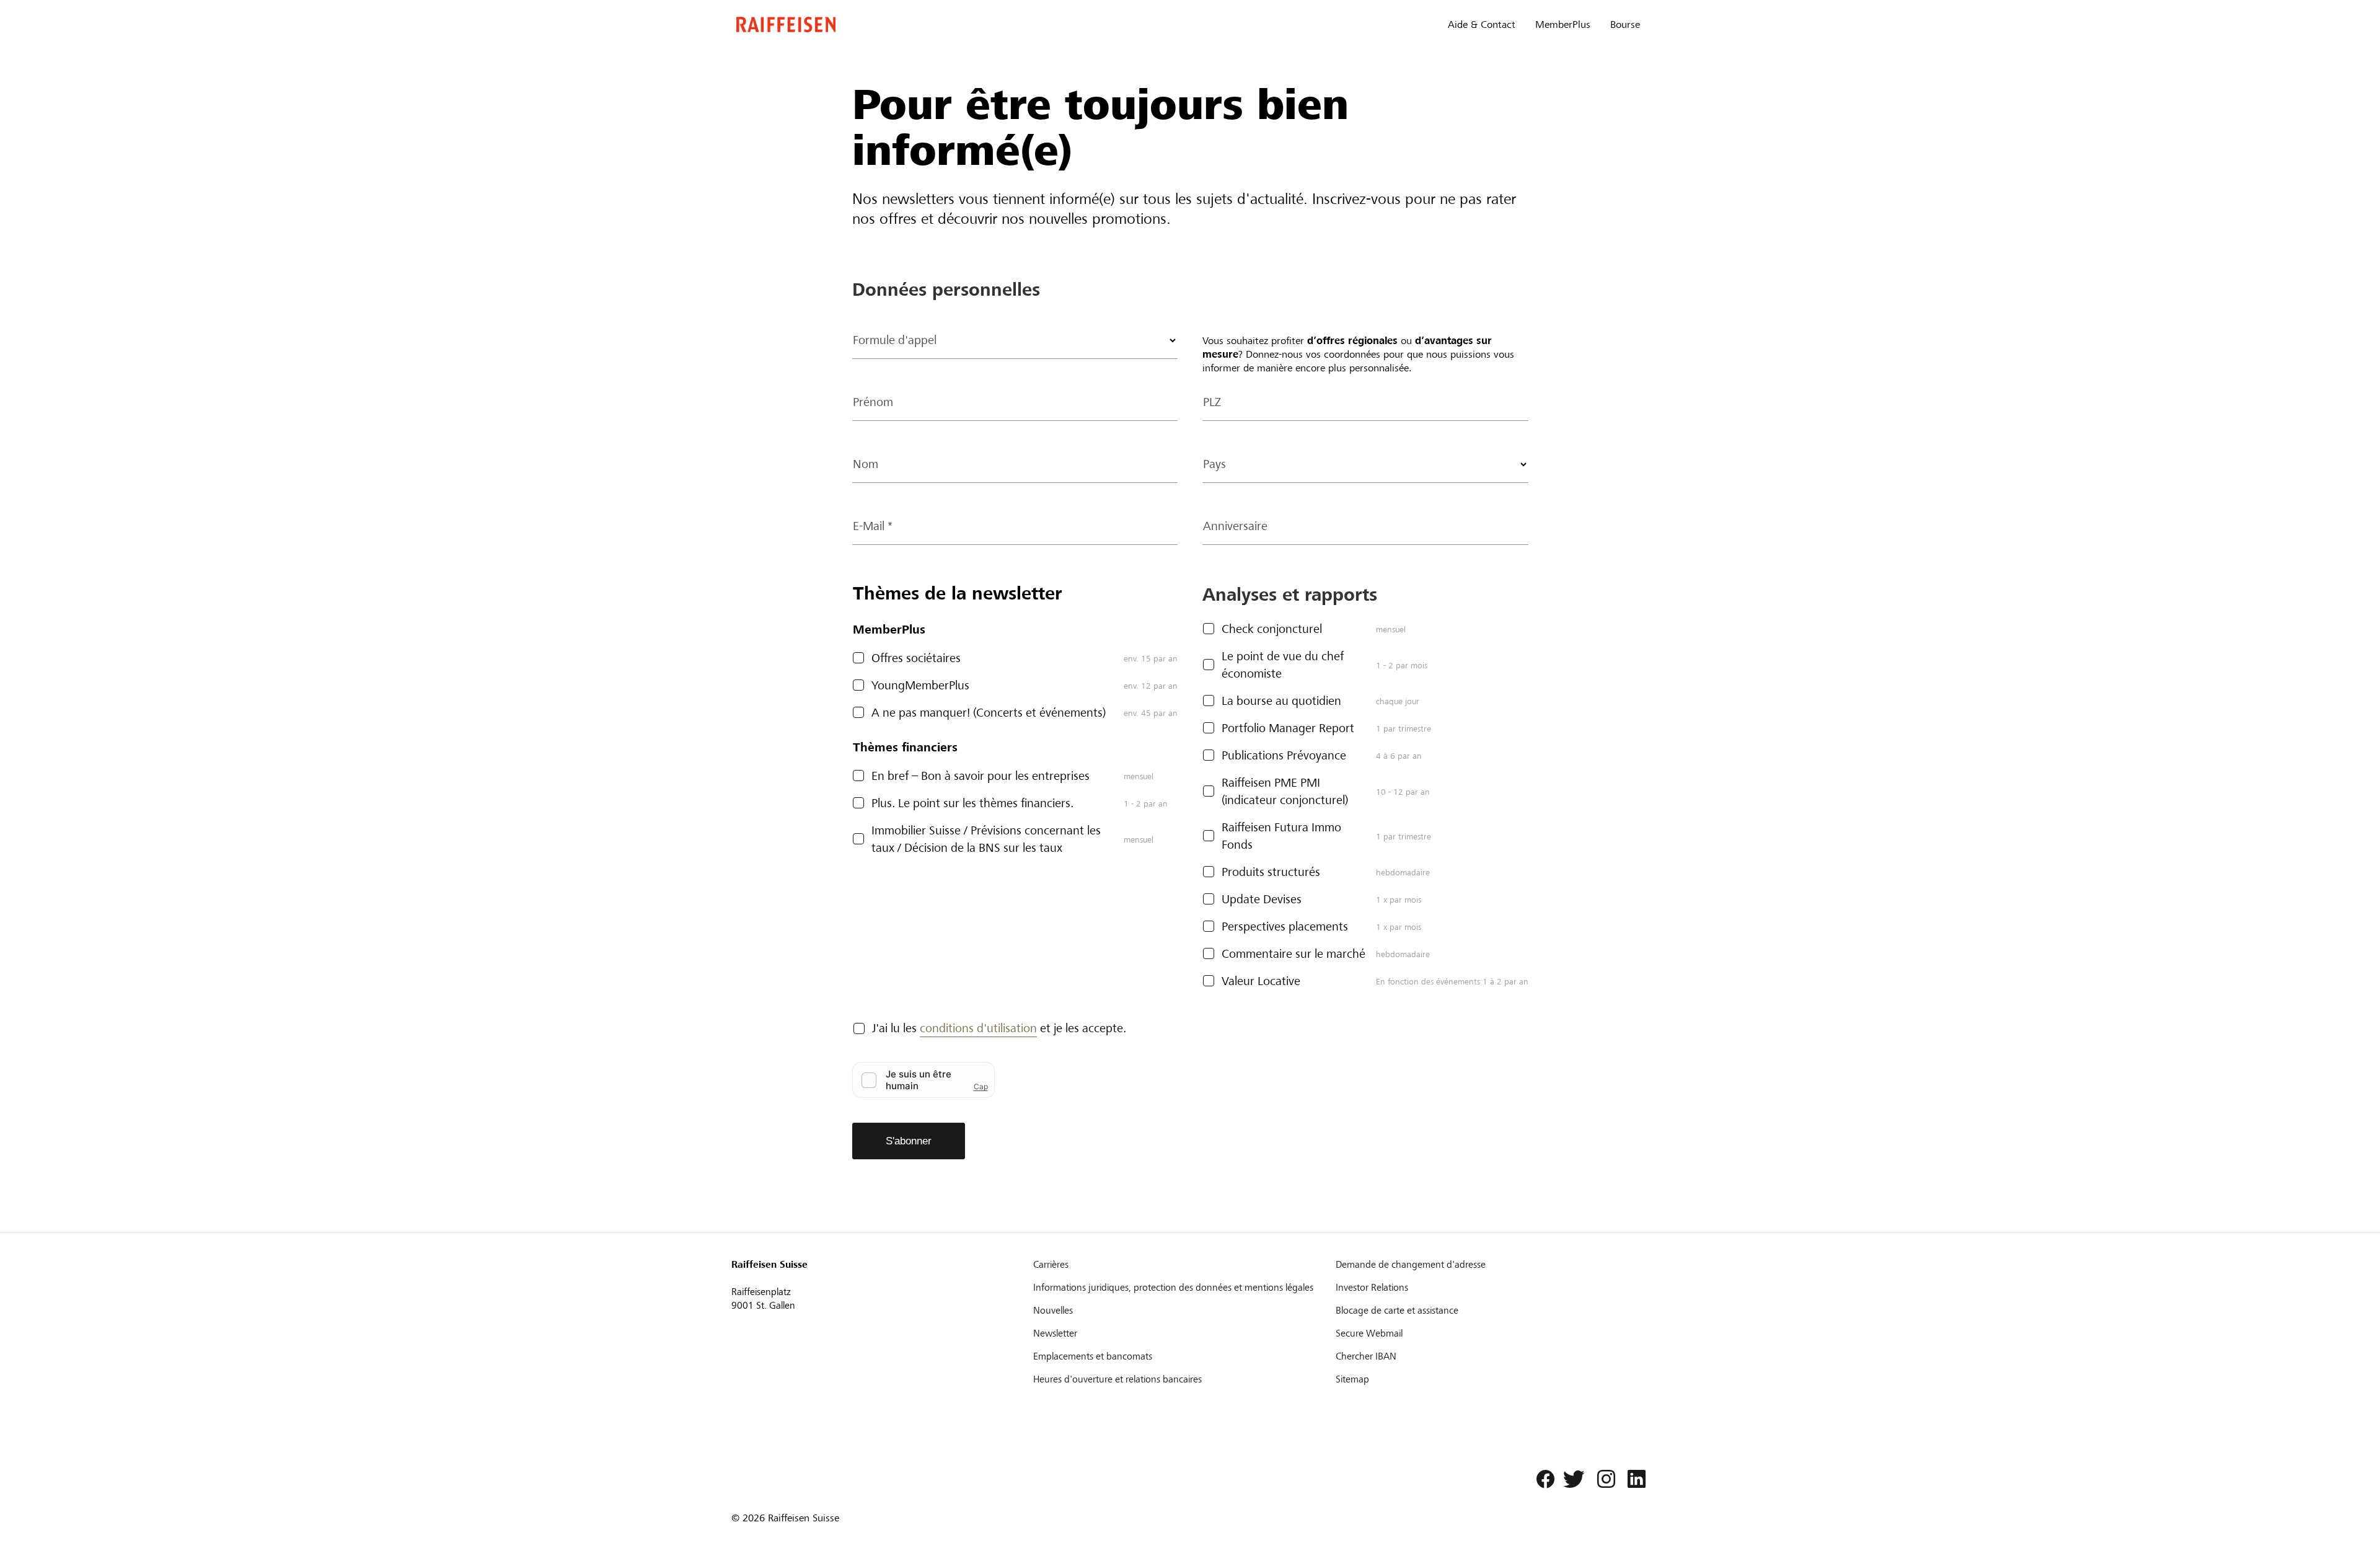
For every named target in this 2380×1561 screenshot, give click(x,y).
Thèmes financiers (905, 747)
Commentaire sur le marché (1294, 954)
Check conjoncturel (1272, 629)
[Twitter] (1572, 1482)
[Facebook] (1542, 1482)
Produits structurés (1271, 872)
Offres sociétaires (916, 658)
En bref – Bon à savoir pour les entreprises (981, 776)
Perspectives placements (1285, 926)
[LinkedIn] (1633, 1482)
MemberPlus (1563, 24)
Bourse (1625, 24)
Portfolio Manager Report (1288, 728)
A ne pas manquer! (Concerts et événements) (989, 713)
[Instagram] (1603, 1482)
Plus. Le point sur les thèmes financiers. (972, 803)
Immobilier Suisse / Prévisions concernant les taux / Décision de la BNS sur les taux (986, 839)
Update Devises (1262, 899)
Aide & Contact (1482, 24)
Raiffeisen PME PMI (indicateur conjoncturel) (1285, 791)
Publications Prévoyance (1284, 755)
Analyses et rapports (1290, 595)
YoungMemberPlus (920, 685)
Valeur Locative (1261, 981)
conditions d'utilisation (978, 1028)
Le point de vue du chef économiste (1283, 665)
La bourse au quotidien (1281, 701)
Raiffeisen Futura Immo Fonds (1281, 836)
